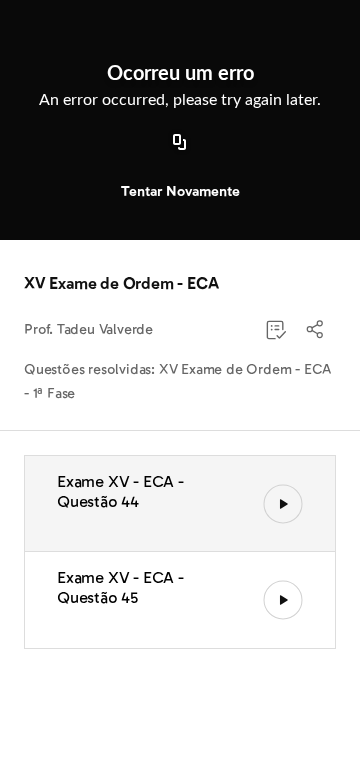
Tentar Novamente (180, 191)
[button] (316, 330)
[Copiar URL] (180, 143)
